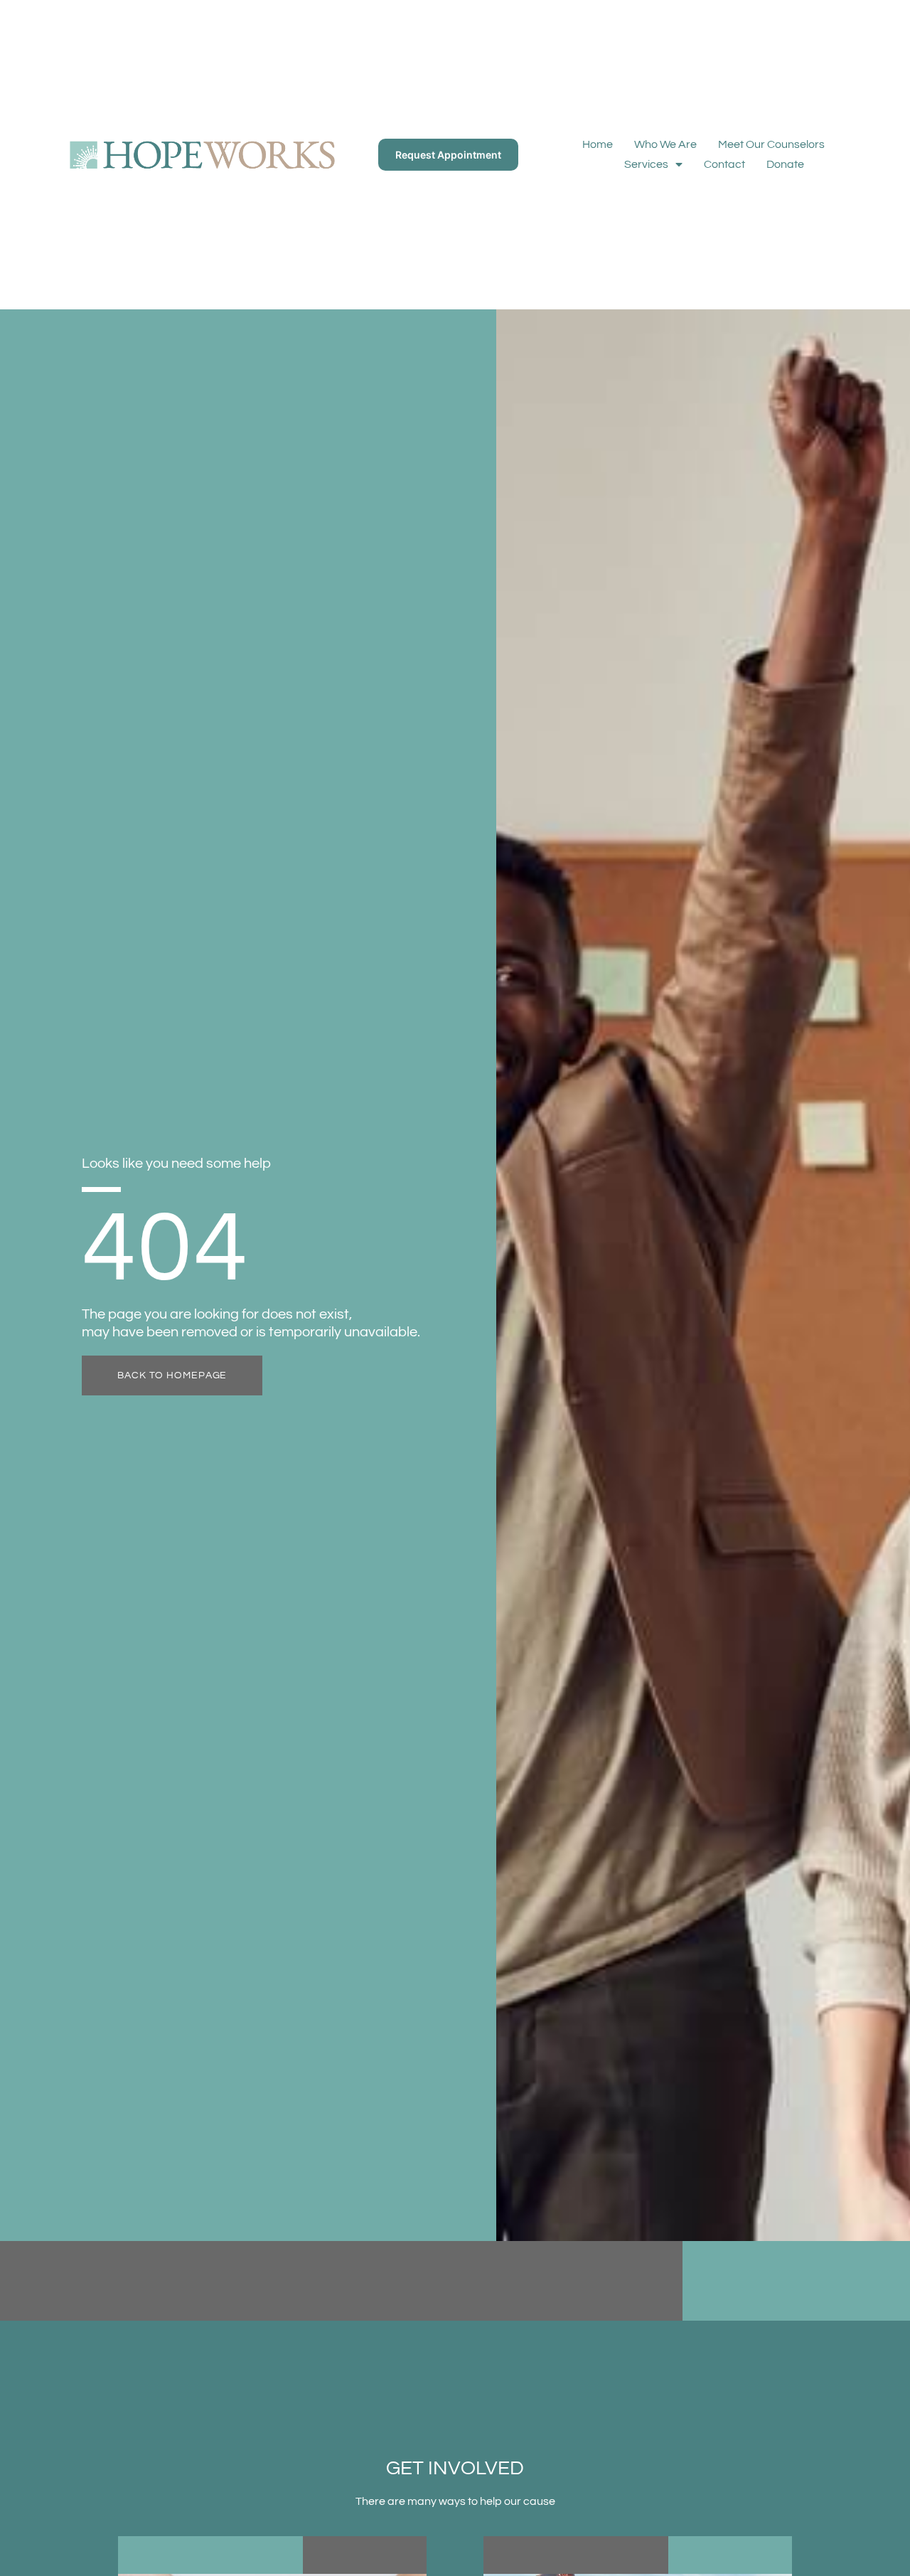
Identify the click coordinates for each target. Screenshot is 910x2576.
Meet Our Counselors (771, 144)
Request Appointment (448, 155)
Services (646, 164)
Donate (785, 164)
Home (598, 144)
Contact (724, 164)
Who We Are (665, 144)
